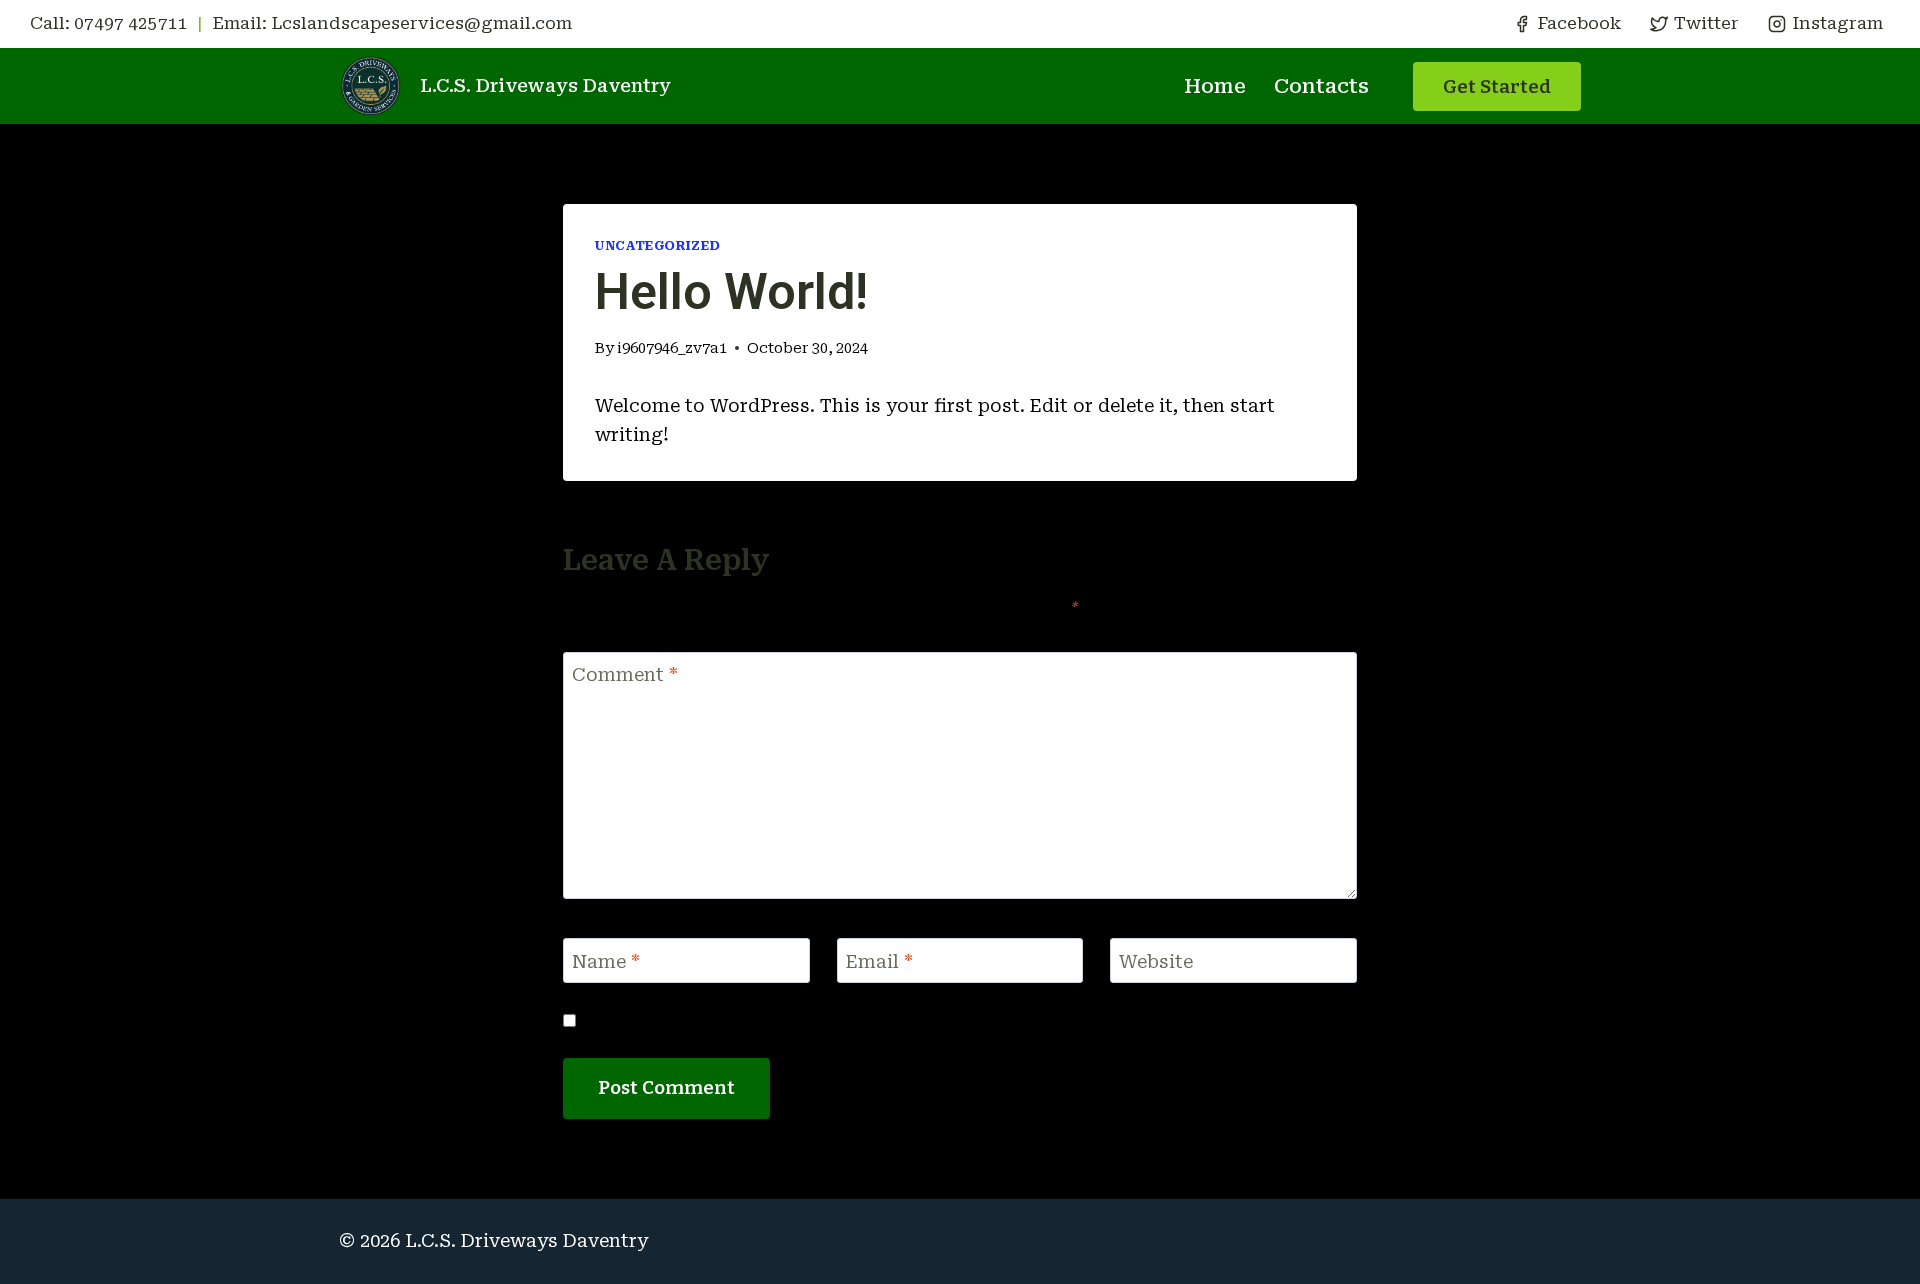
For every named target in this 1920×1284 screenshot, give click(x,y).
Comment (625, 674)
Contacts (1321, 86)
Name (606, 961)
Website (1156, 961)
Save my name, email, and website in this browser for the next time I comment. (914, 1020)
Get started (1497, 86)
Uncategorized (657, 245)
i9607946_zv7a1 (672, 348)
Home (1215, 86)
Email (879, 961)
